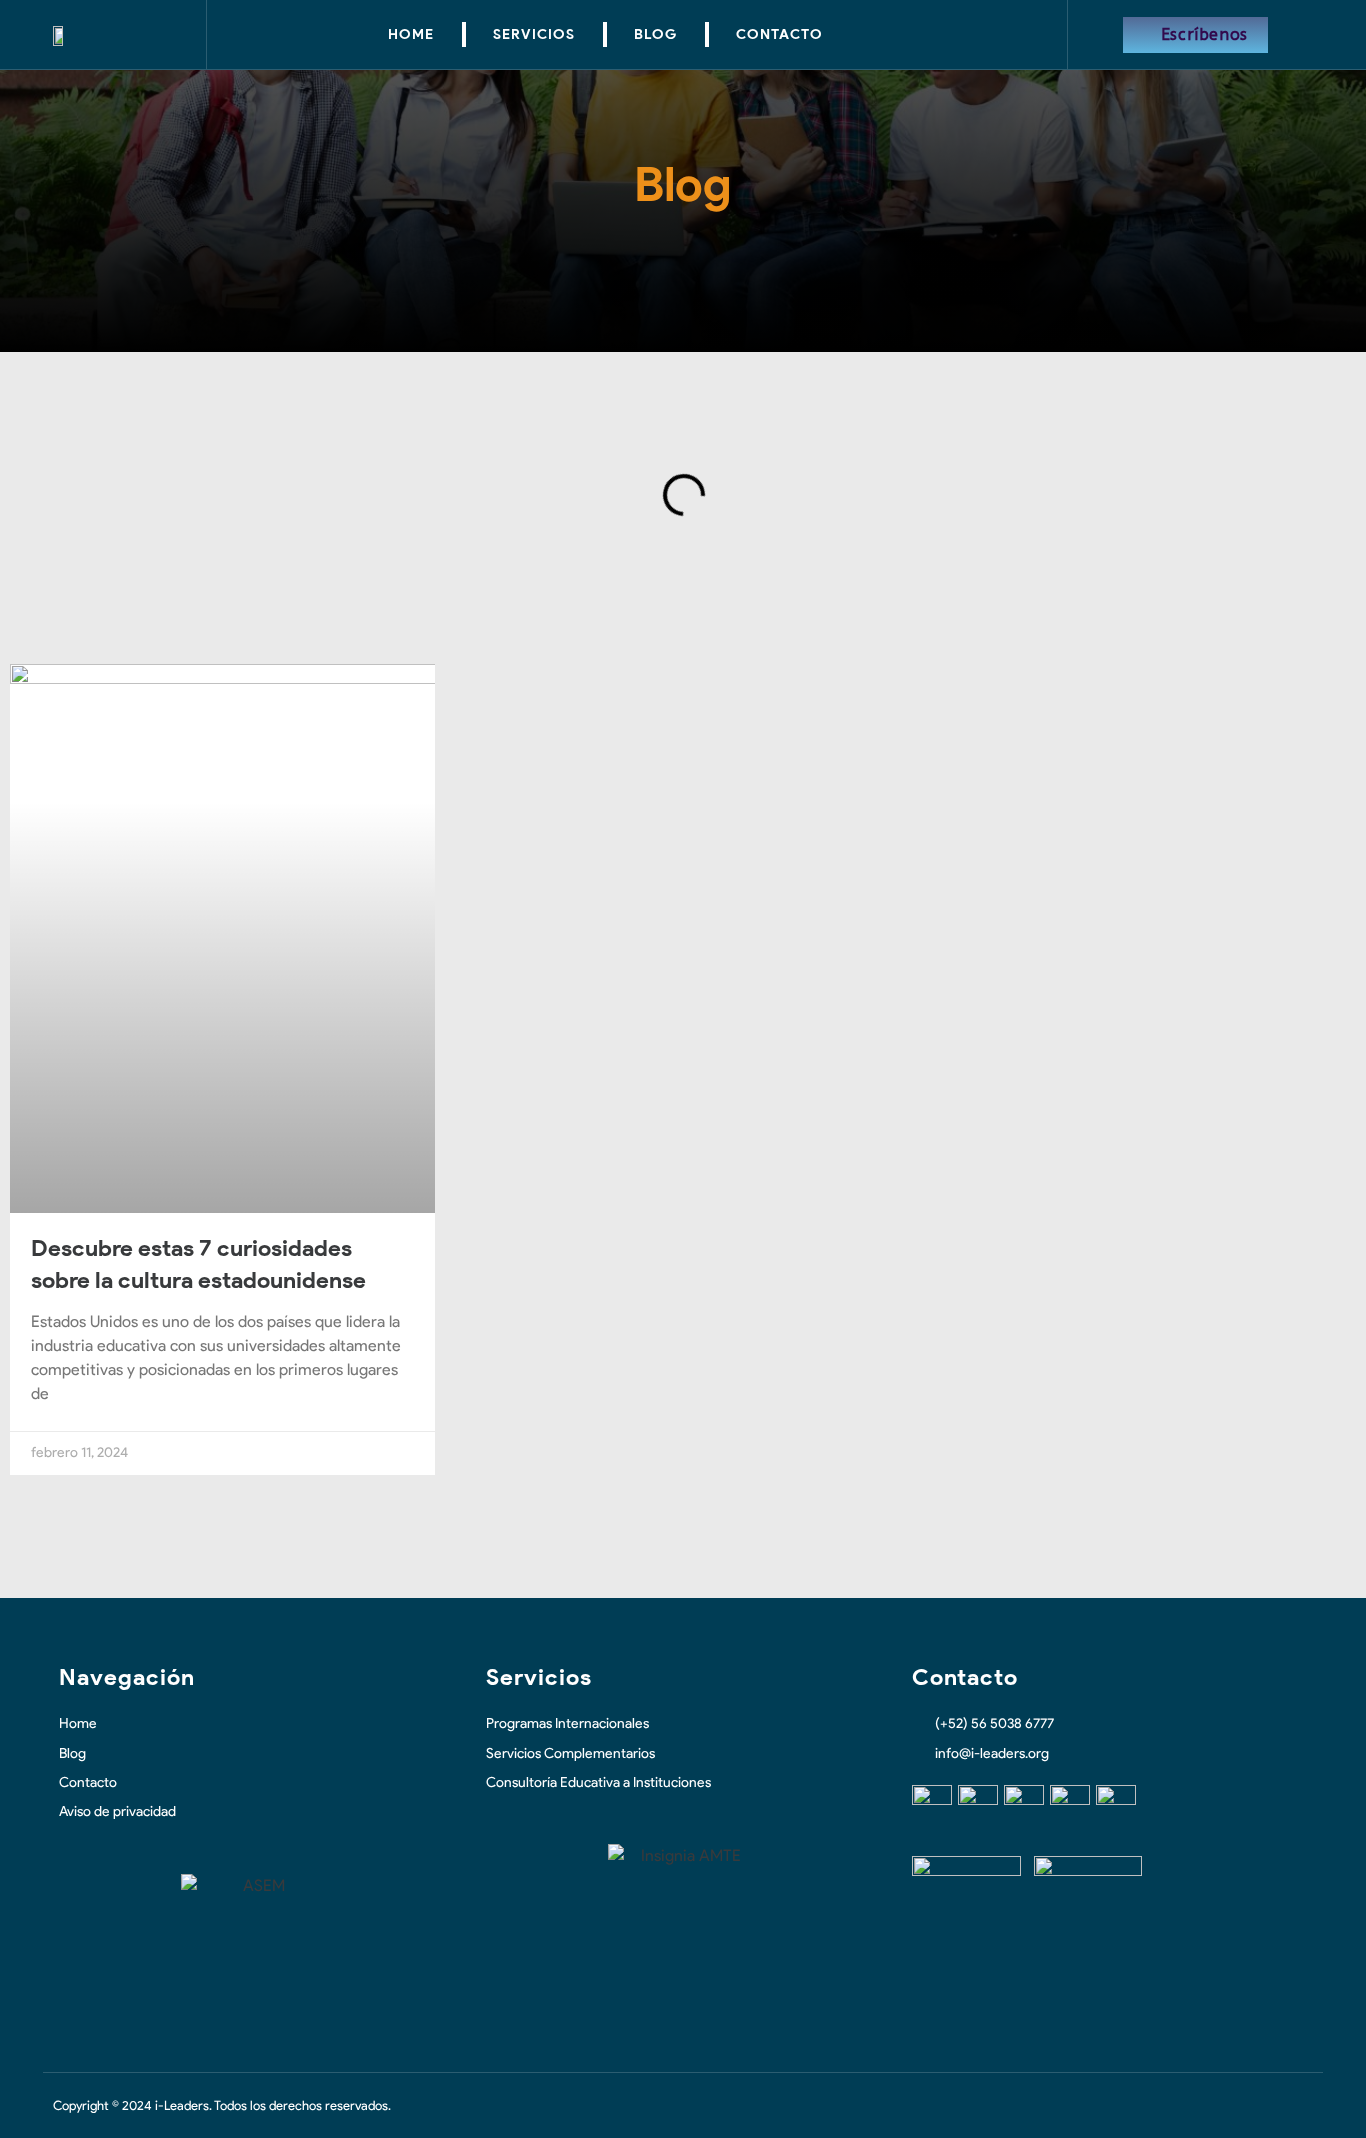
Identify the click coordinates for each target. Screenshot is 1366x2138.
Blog (655, 34)
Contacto (779, 34)
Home (411, 34)
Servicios (534, 34)
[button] (75, 495)
